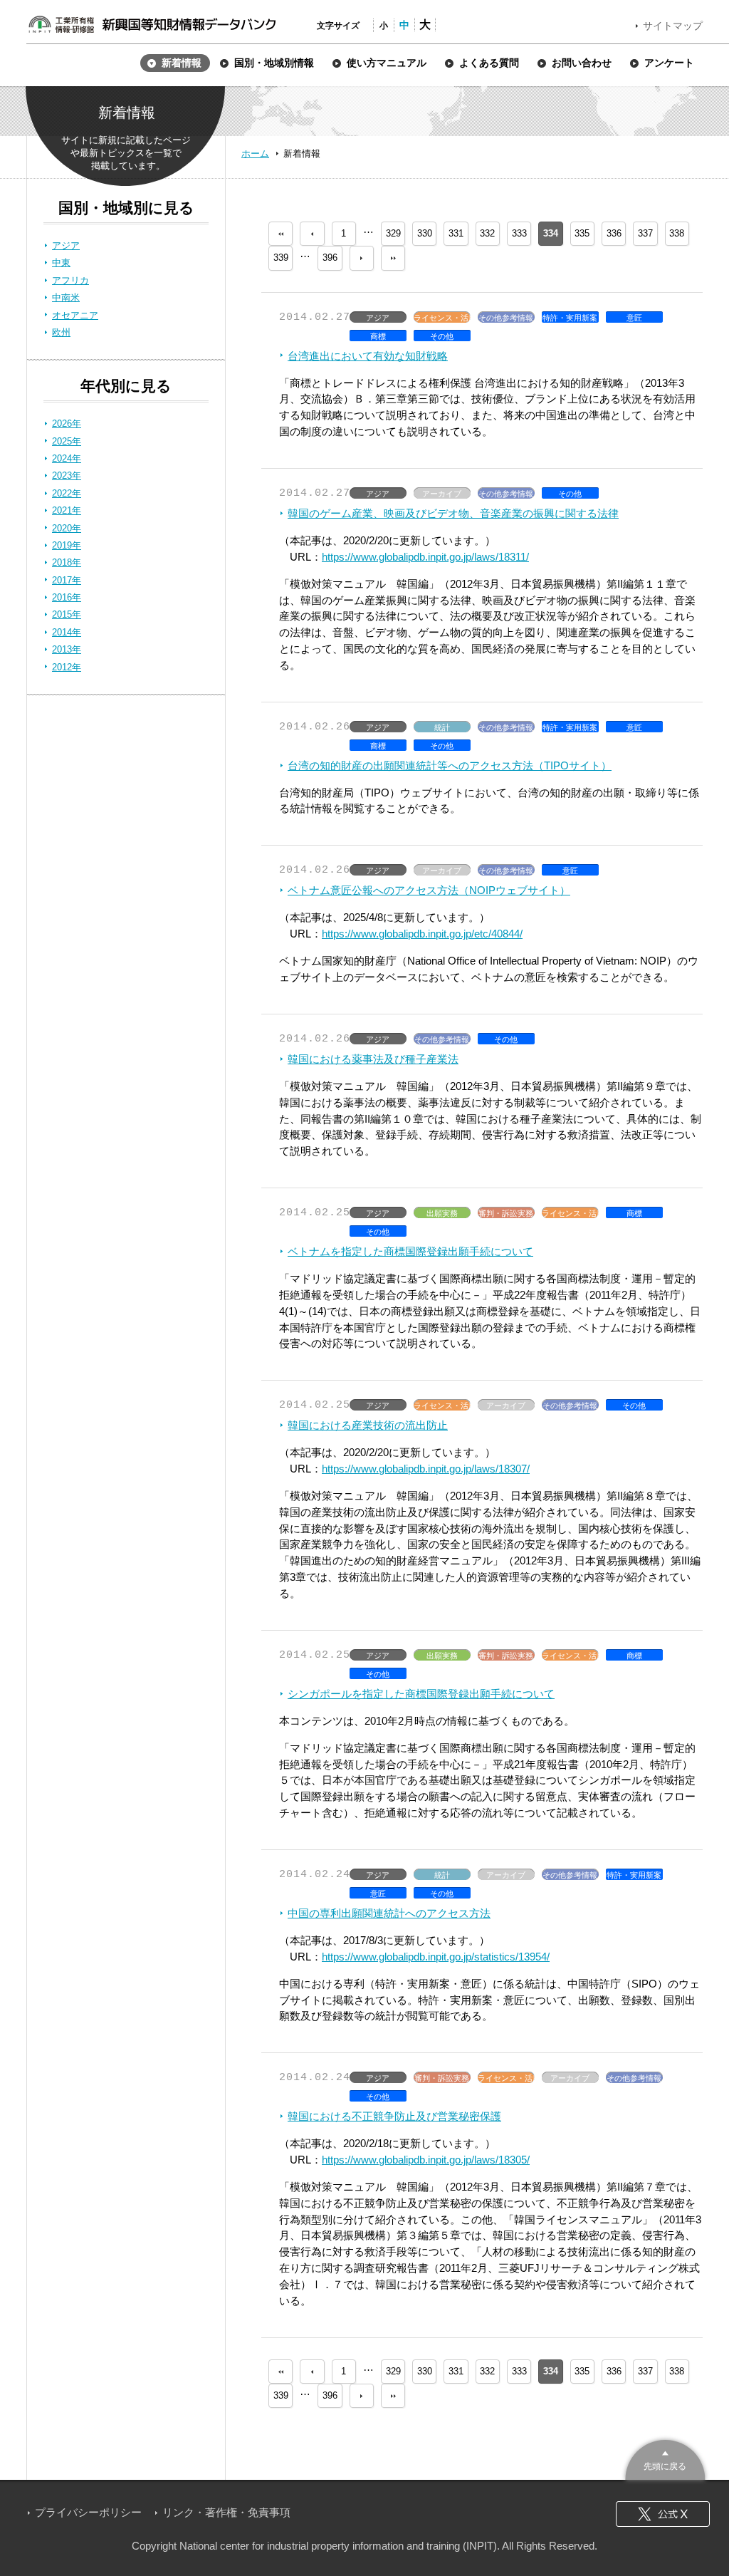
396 (330, 258)
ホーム (255, 154)
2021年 (67, 510)
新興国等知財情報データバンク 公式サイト (152, 24)
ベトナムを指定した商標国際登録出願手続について (410, 1251)
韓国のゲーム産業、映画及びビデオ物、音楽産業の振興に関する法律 (453, 513)
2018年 (67, 562)
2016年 (67, 597)
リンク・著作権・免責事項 (226, 2512)
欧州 (61, 332)
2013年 (67, 649)
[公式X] (663, 2514)
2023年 (67, 476)
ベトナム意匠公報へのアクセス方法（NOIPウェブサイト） (429, 890)
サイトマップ (673, 26)
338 (677, 233)
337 (645, 233)
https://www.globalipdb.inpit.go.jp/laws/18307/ (426, 1469)
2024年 (67, 458)
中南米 (66, 297)
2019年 (67, 545)
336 (614, 233)
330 (425, 233)
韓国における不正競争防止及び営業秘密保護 (394, 2116)
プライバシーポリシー (88, 2512)
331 (456, 233)
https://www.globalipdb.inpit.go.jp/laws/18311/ (425, 557)
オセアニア (75, 315)
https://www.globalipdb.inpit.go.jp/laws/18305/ (426, 2160)
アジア (66, 245)
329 (393, 233)
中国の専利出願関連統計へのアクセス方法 (389, 1913)
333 (519, 233)
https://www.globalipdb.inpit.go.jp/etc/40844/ (422, 934)
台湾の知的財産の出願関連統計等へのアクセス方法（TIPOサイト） (450, 765)
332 (487, 233)
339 (281, 258)
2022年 (67, 493)
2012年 (67, 667)
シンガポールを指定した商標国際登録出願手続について (421, 1694)
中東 (61, 263)
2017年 (67, 580)
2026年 (67, 424)
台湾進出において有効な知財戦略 (368, 356)
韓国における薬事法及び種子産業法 (373, 1059)
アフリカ (70, 280)
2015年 (67, 614)
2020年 (67, 528)
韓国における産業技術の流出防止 (368, 1425)
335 (582, 233)
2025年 (67, 441)
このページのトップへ (665, 2458)
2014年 (67, 632)
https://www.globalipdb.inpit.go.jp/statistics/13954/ (436, 1957)
